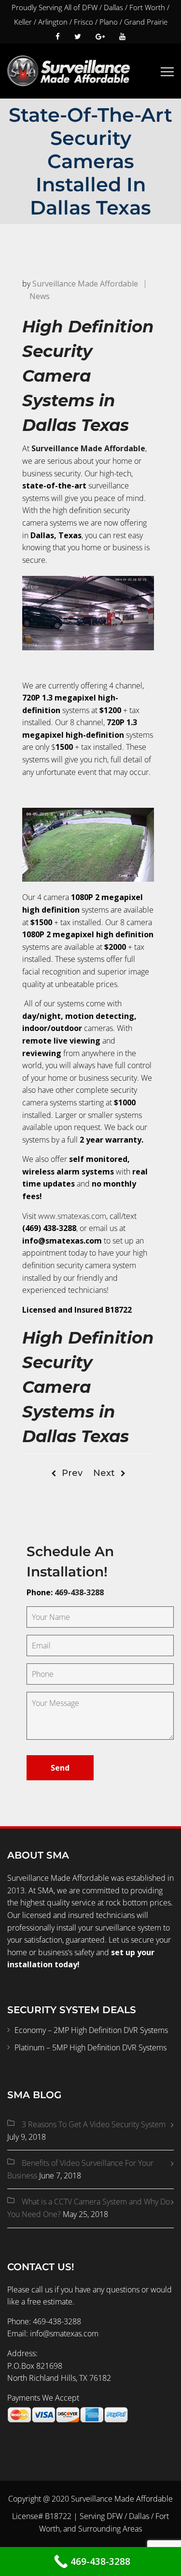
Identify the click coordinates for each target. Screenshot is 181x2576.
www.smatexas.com (72, 1216)
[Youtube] (119, 36)
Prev (72, 1473)
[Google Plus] (100, 36)
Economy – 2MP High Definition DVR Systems (91, 2030)
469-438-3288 (79, 1592)
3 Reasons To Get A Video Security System (94, 2124)
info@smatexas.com (64, 2333)
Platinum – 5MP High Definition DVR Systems (90, 2047)
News (40, 296)
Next (104, 1473)
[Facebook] (61, 36)
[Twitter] (78, 36)
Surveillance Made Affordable (85, 284)
